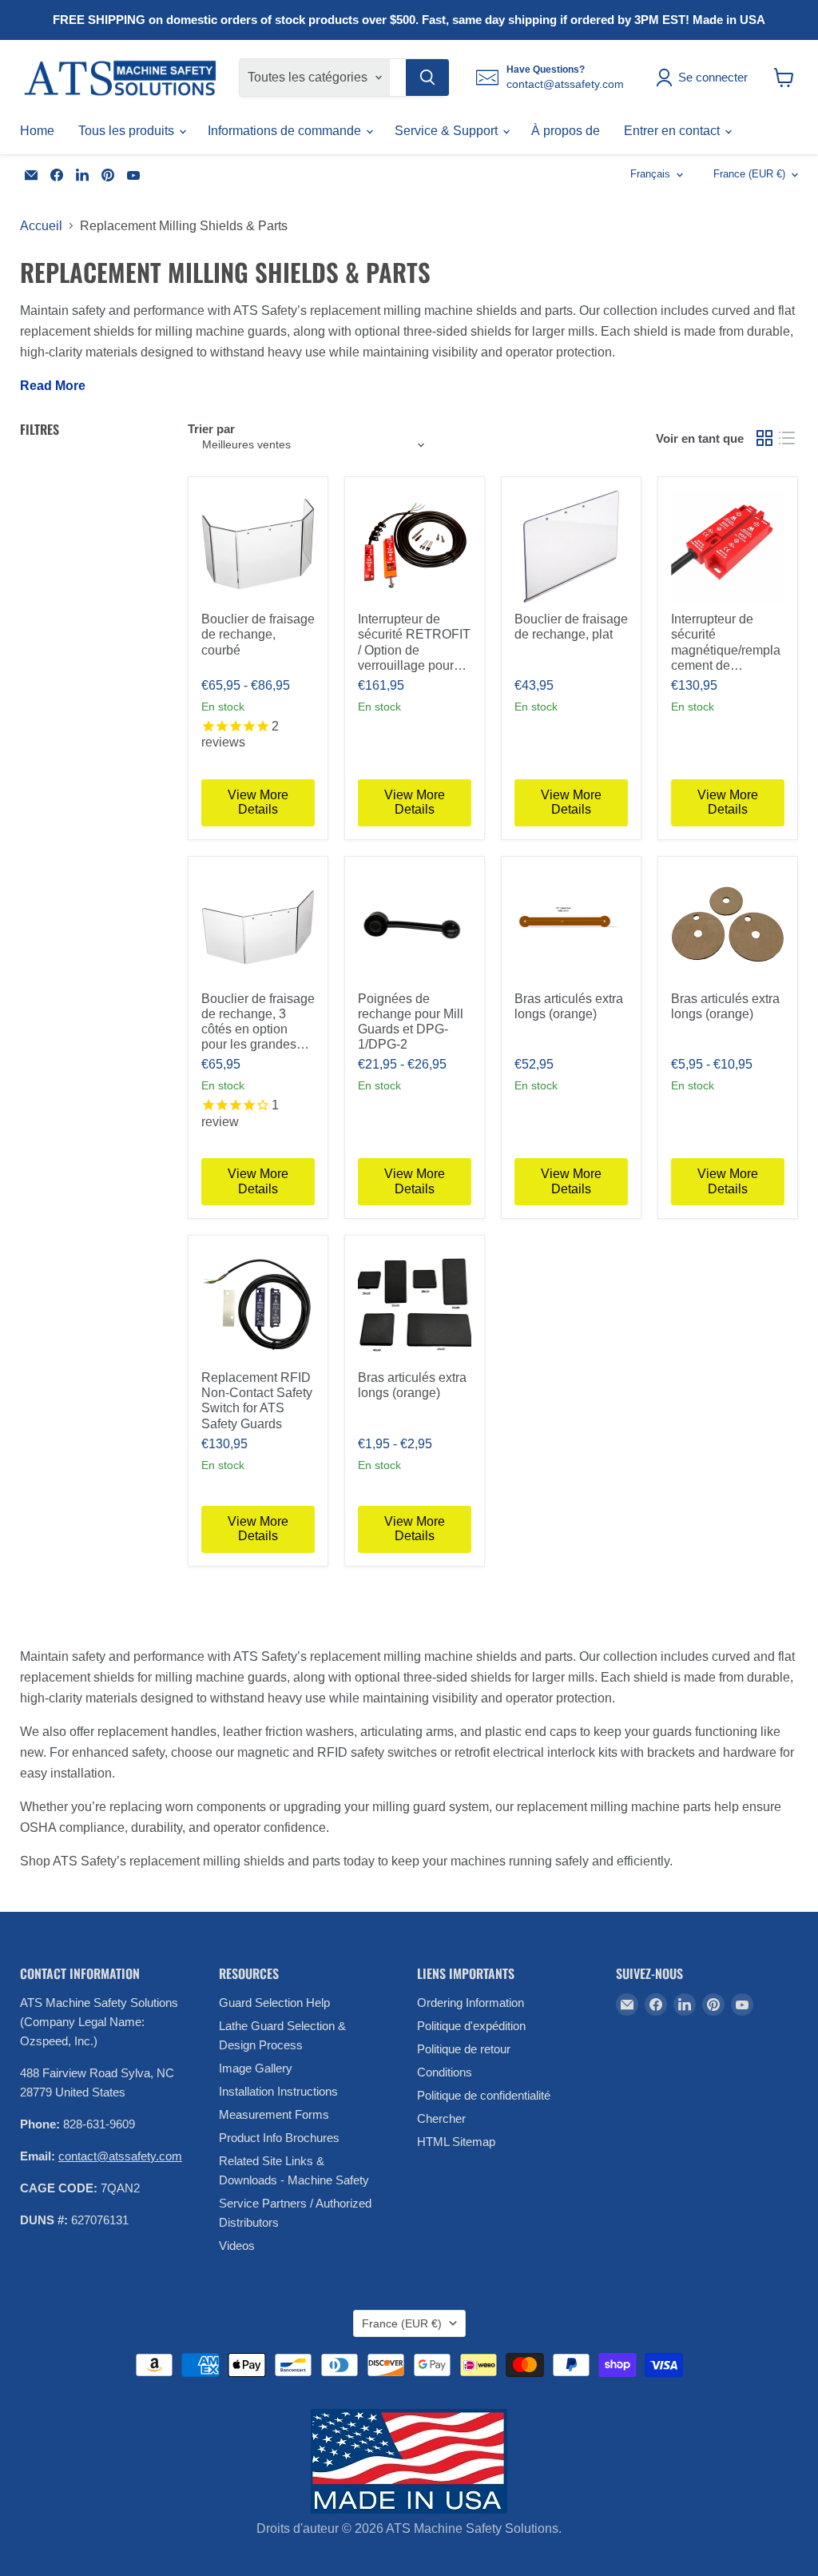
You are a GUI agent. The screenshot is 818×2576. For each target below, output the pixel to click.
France (749, 174)
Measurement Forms (274, 2114)
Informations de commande (286, 131)
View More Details (258, 802)
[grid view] (764, 438)
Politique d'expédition (471, 2026)
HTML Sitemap (456, 2142)
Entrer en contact (673, 131)
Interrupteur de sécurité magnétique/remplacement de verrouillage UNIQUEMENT (726, 643)
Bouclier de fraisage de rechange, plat (571, 627)
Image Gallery (256, 2068)
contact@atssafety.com (120, 2156)
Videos (237, 2246)
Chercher (441, 2118)
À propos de (566, 131)
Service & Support (448, 131)
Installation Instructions (278, 2091)
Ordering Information (471, 2003)
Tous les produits (128, 131)
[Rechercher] (427, 78)
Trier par (211, 429)
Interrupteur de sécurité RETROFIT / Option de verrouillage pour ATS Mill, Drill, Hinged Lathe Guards (414, 643)
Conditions (445, 2072)
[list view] (787, 438)
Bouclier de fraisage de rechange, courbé (258, 634)
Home (37, 131)
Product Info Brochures (279, 2138)
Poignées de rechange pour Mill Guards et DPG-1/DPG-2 (411, 1022)
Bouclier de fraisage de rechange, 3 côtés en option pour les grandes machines (258, 1022)
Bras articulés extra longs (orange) (569, 1006)
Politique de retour (464, 2049)
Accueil (41, 226)
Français (650, 174)
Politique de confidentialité (484, 2095)
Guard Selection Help (274, 2003)
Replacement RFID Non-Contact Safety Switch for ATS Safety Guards (257, 1401)
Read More (53, 386)
